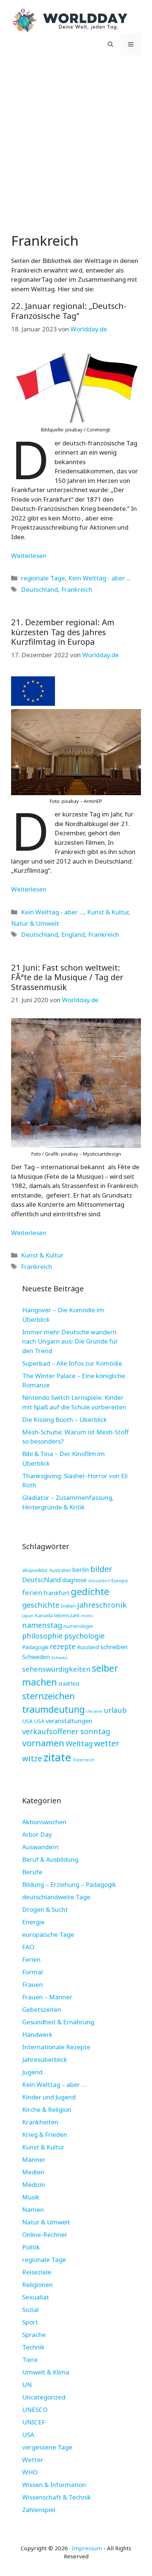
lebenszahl (67, 1615)
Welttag (79, 1744)
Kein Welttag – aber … (55, 2084)
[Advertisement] (76, 142)
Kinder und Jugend (49, 2097)
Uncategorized (44, 2397)
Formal (32, 1972)
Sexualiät (36, 2297)
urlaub (115, 1710)
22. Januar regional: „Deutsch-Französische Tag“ (69, 310)
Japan (28, 1616)
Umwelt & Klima (46, 2372)
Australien (60, 1570)
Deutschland (39, 589)
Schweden (36, 1657)
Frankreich (77, 589)
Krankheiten (40, 2122)
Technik (33, 2347)
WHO (30, 2472)
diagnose (75, 1580)
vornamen (43, 1743)
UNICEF (34, 2422)
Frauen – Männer (47, 1997)
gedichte (90, 1592)
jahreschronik (102, 1605)
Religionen (37, 2285)
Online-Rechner (45, 2235)
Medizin (34, 2184)
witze (32, 1758)
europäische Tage (48, 1934)
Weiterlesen (29, 556)
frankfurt (56, 1593)
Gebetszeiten (42, 2009)
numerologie (78, 1626)
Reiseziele (37, 2272)
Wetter (33, 2460)
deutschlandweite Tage (56, 1897)
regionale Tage (43, 578)
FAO (28, 1947)
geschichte (41, 1605)
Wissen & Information (54, 2485)
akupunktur (35, 1570)
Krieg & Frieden (45, 2134)
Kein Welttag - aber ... (100, 578)
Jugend (32, 2072)
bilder (101, 1569)
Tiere (30, 2360)
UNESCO (35, 2410)
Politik (31, 2247)
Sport (30, 2322)
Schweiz (59, 1657)
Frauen (32, 1984)
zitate (57, 1757)
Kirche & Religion (47, 2109)
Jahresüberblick (45, 2059)
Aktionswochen (44, 1822)
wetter (107, 1743)
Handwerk (37, 2034)
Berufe (32, 1872)
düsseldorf (99, 1581)
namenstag (42, 1625)
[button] (110, 44)
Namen (33, 2209)
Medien (33, 2172)
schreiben (114, 1647)
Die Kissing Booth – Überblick (65, 1419)
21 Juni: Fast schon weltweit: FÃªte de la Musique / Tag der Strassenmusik (67, 977)
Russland (88, 1647)
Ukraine (94, 1711)
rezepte (63, 1646)
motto (87, 1616)
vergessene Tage (47, 2447)
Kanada (44, 1615)
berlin (81, 1570)
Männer (34, 2159)
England (73, 934)
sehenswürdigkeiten (56, 1669)
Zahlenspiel (39, 2510)
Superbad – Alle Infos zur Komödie (72, 1363)
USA (27, 1721)
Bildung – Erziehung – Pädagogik (69, 1884)
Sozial (30, 2310)
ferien (32, 1592)
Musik (31, 2197)
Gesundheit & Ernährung (58, 2022)
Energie (33, 1922)
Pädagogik (35, 1647)
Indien (68, 1606)
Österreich (84, 1760)
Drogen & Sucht (45, 1909)
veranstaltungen (69, 1721)
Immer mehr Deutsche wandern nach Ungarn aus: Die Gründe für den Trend (70, 1341)
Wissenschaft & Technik (57, 2497)
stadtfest (69, 1684)
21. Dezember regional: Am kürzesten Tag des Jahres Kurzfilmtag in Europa (63, 632)
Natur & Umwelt (35, 923)
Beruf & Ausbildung (50, 1859)
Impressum (87, 2548)
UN (27, 2385)
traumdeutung (53, 1709)
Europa (120, 1580)
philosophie (42, 1636)
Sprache (34, 2335)
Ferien (31, 1959)
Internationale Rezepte (56, 2047)
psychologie (84, 1636)
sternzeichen (49, 1696)
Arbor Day (37, 1834)
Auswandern (40, 1847)
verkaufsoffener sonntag (66, 1731)
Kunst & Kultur (108, 912)
